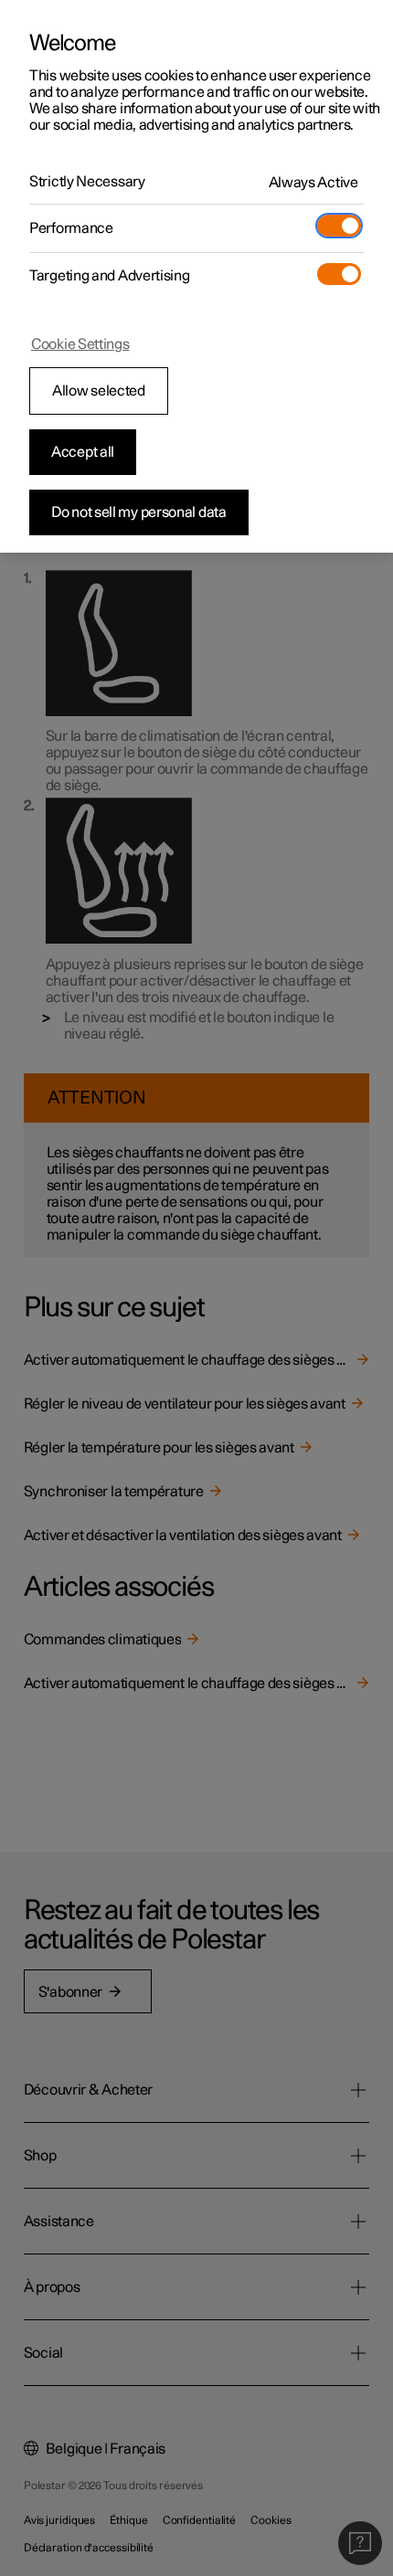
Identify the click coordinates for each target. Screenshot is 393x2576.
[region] (196, 276)
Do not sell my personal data (139, 512)
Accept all (83, 452)
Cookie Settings (80, 344)
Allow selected (99, 391)
